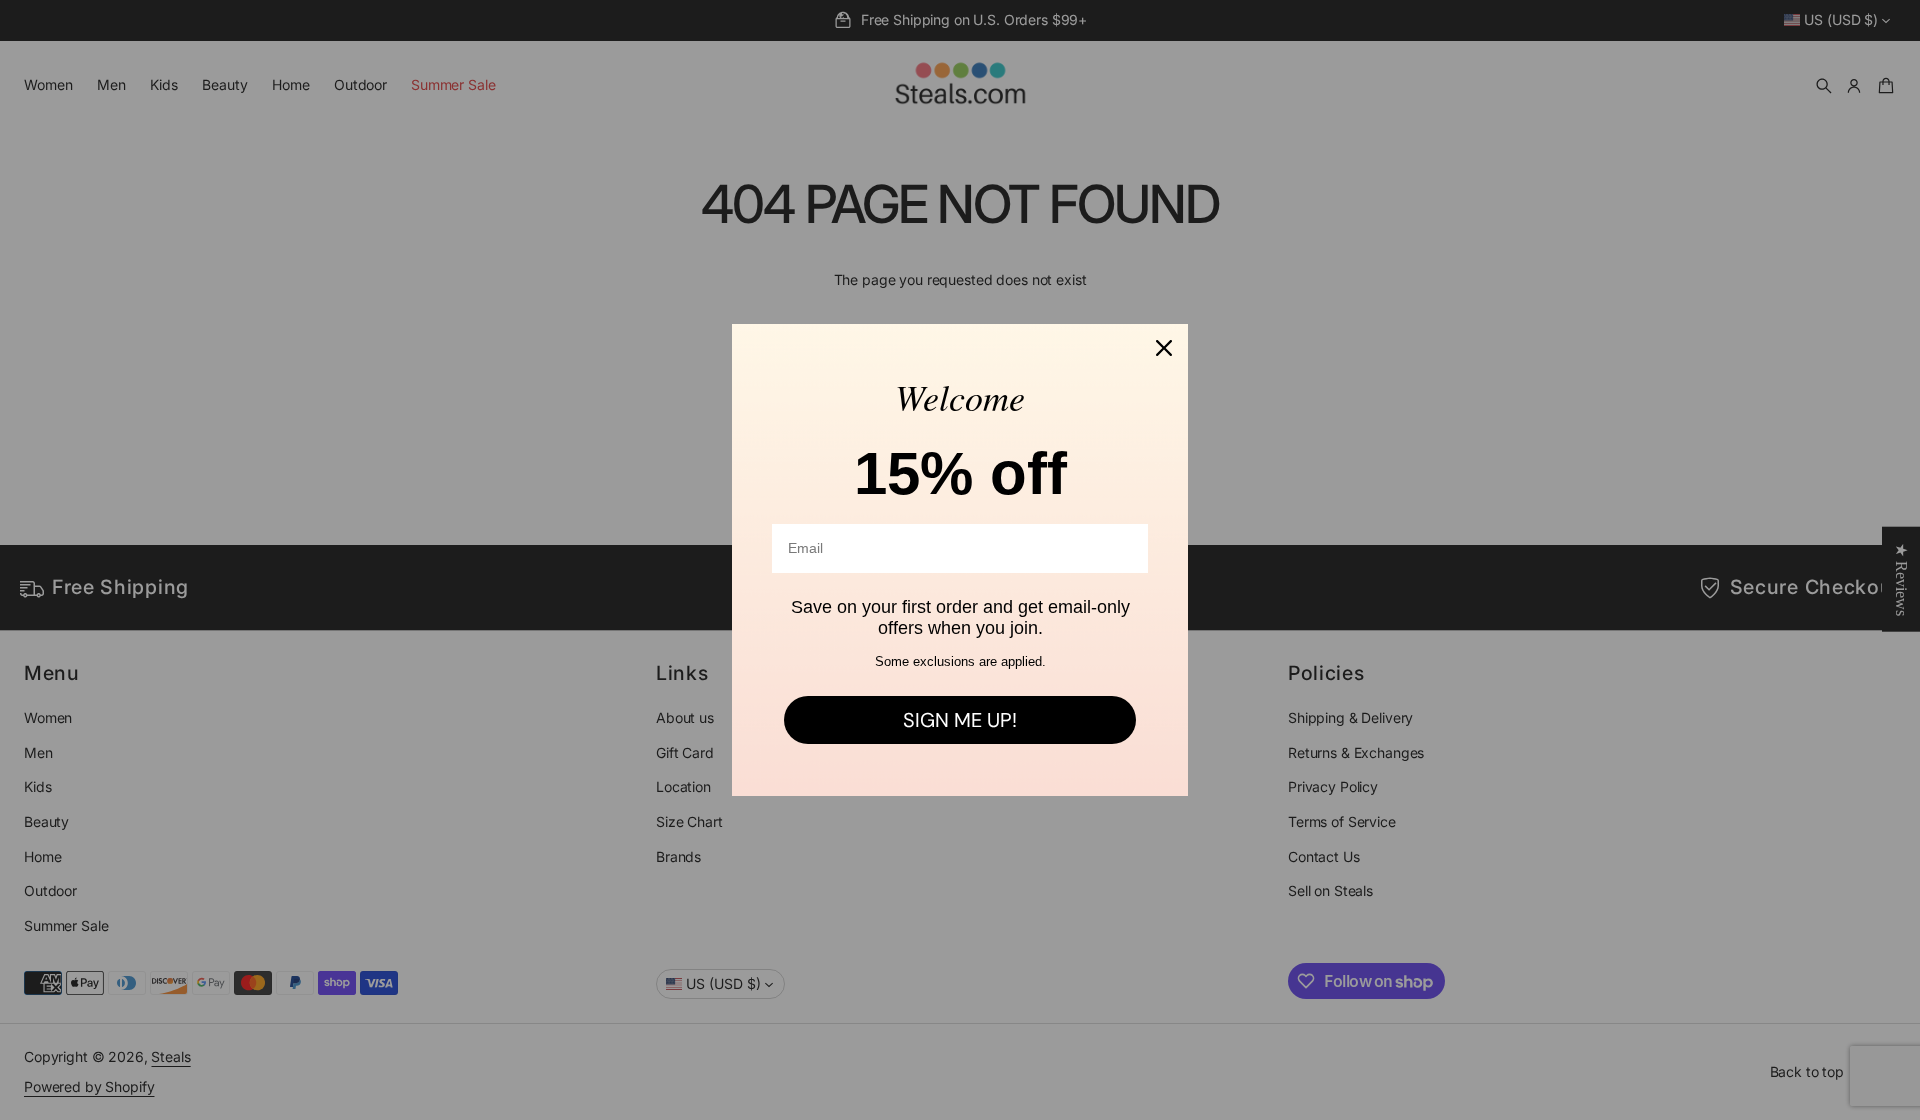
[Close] (1164, 348)
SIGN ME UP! (960, 720)
